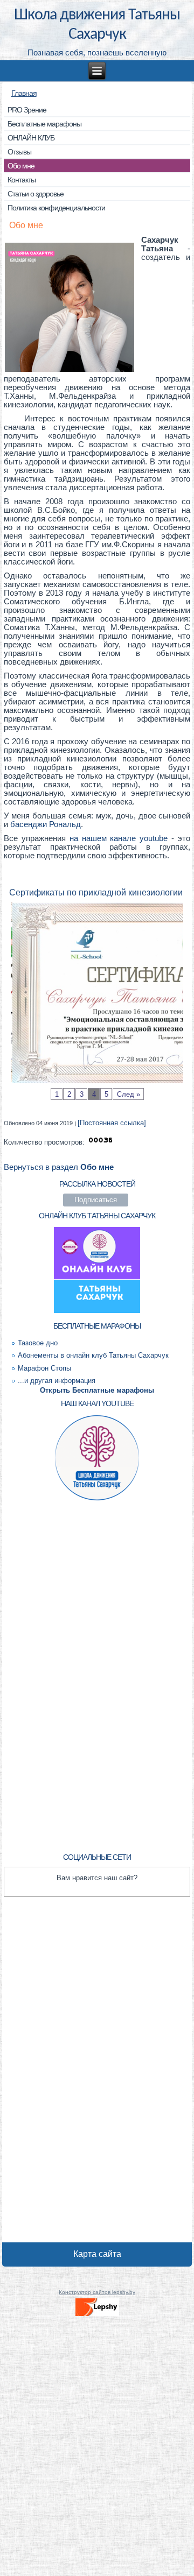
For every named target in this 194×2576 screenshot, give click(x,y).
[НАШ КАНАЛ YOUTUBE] (97, 1500)
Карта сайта (97, 2254)
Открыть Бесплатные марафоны (97, 1390)
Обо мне (26, 225)
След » (129, 1094)
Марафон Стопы (44, 1368)
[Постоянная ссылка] (112, 1123)
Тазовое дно (38, 1343)
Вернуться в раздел (59, 1167)
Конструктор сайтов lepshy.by (97, 2292)
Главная (24, 93)
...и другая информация (57, 1381)
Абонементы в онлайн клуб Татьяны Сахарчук (93, 1355)
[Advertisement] (97, 1675)
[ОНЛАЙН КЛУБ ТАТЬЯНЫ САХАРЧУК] (97, 1313)
